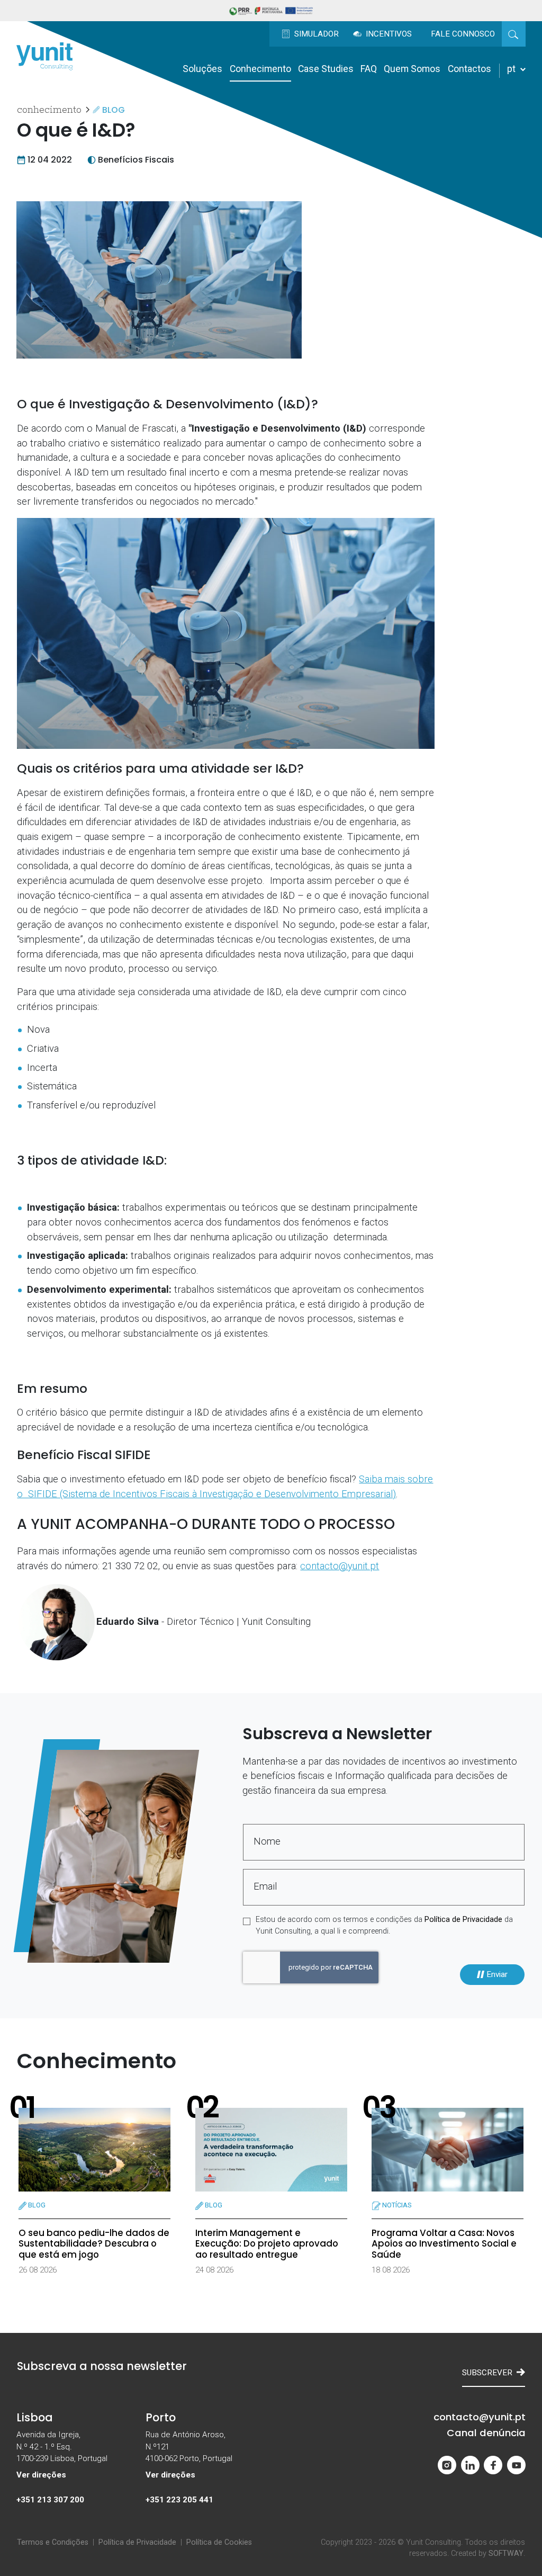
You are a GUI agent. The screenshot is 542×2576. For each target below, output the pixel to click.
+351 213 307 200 (50, 2500)
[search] (513, 34)
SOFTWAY (506, 2553)
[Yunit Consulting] (44, 56)
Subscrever (487, 2373)
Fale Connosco (463, 34)
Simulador (315, 34)
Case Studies (326, 69)
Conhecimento (260, 69)
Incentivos (388, 34)
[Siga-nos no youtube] (516, 2465)
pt (512, 69)
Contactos (469, 69)
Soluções (202, 69)
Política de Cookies (219, 2542)
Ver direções (41, 2475)
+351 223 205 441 (179, 2500)
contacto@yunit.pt (340, 1566)
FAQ (369, 69)
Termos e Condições (53, 2542)
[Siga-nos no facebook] (493, 2465)
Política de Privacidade (463, 1920)
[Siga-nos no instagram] (447, 2465)
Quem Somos (412, 69)
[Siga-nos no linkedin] (470, 2465)
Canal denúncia (486, 2433)
